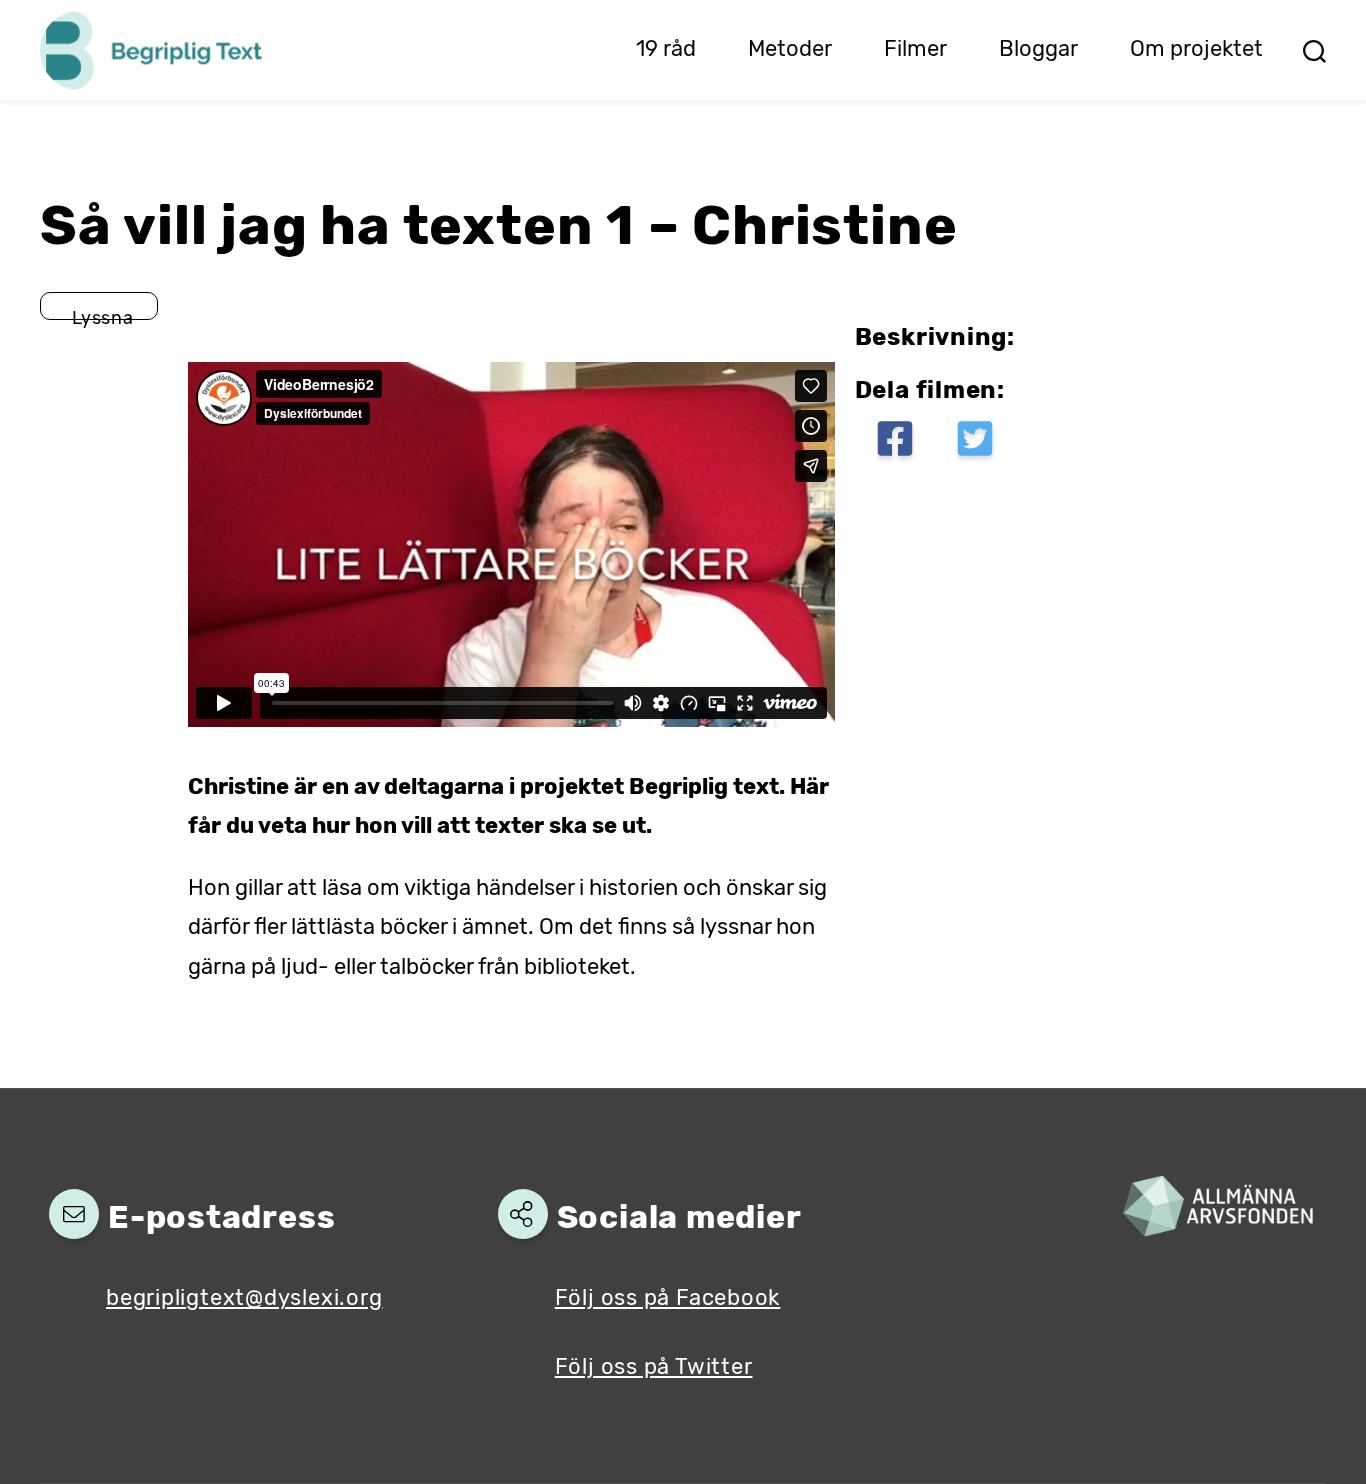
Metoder (790, 49)
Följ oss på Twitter (654, 1366)
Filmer (915, 49)
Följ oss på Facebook (668, 1297)
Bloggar (1038, 49)
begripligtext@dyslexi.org (244, 1297)
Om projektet (1196, 49)
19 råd (666, 49)
